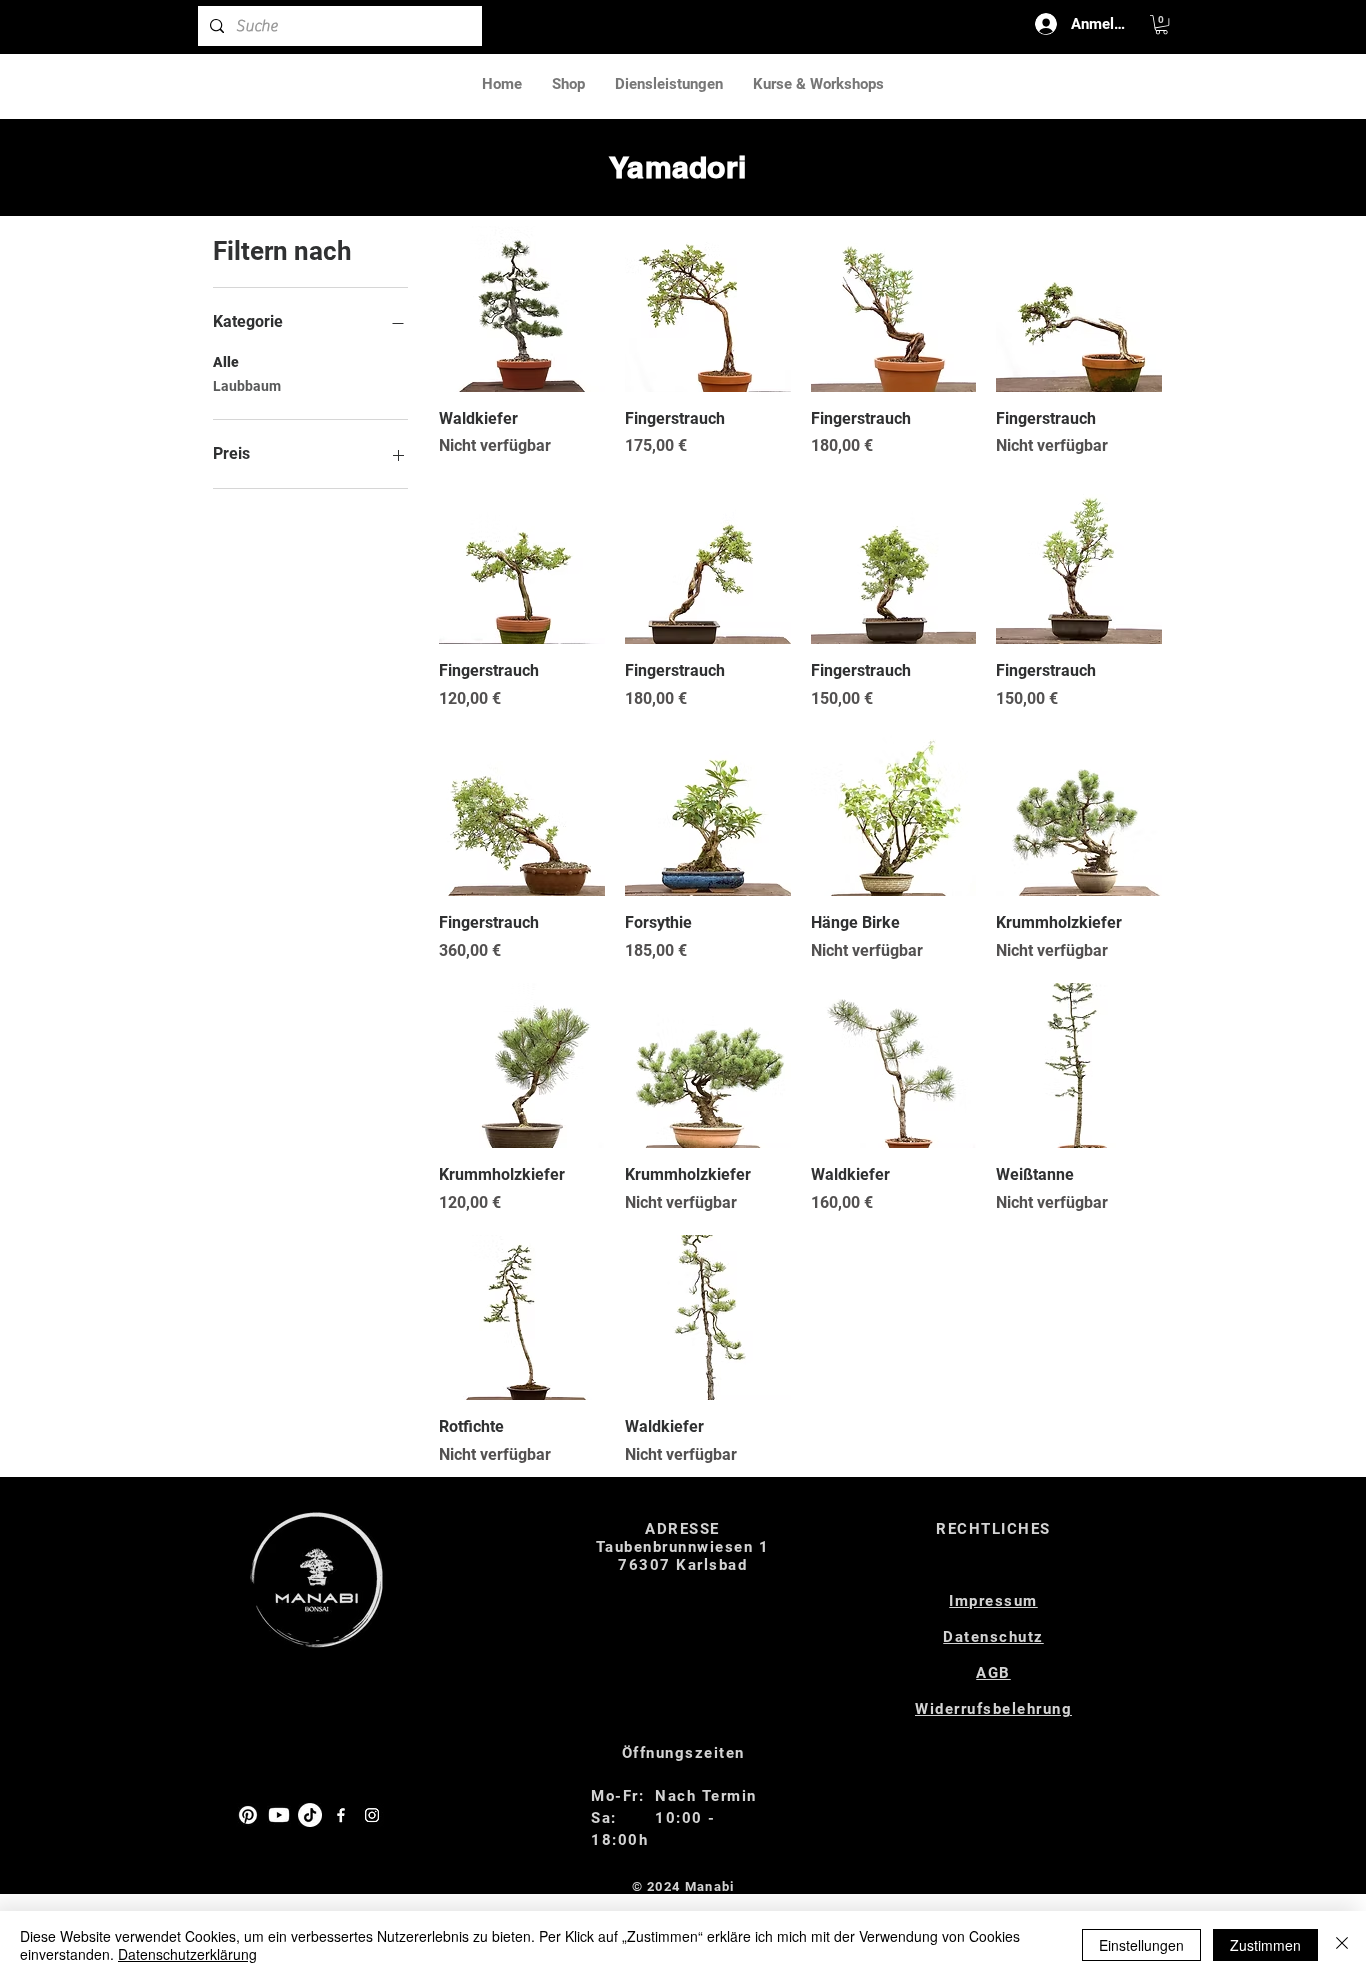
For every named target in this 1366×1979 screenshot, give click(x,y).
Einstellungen (1141, 1945)
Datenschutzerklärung (187, 1954)
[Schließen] (1342, 1945)
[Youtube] (279, 1815)
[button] (1161, 24)
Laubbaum (247, 386)
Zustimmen (1265, 1945)
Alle (226, 362)
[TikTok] (310, 1815)
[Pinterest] (248, 1815)
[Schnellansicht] (522, 309)
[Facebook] (341, 1815)
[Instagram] (372, 1815)
